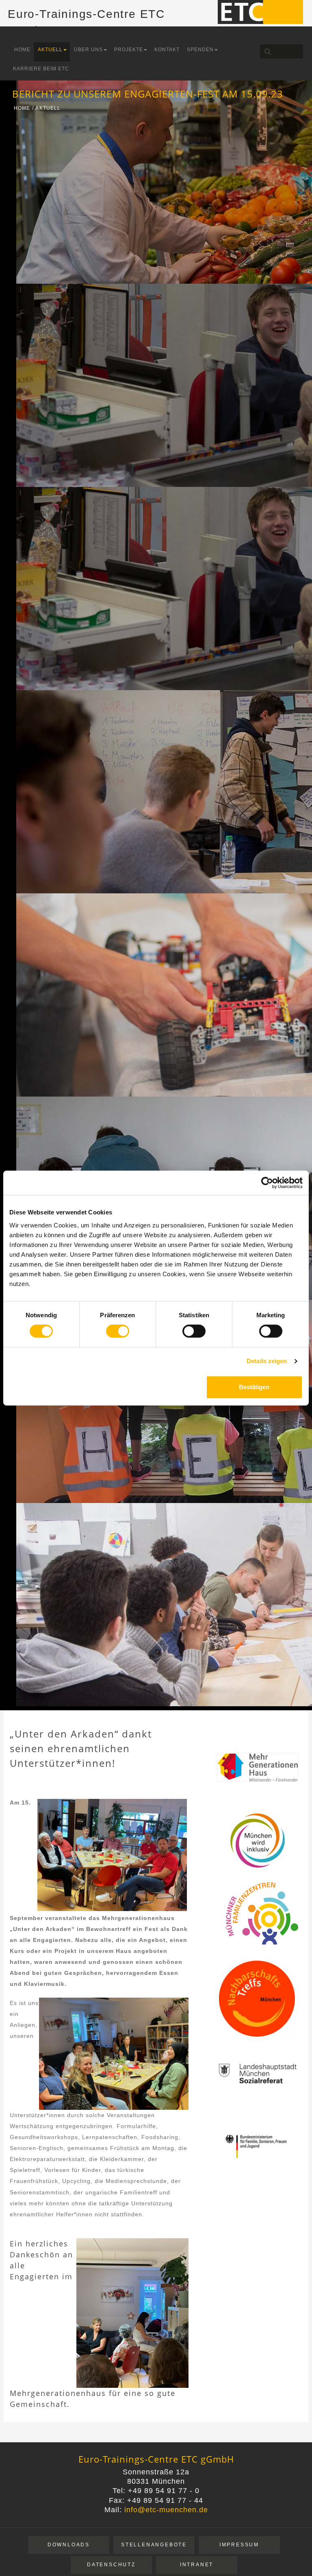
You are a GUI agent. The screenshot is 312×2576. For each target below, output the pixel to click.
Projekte (129, 50)
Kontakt (167, 50)
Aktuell (50, 50)
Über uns (88, 50)
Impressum (239, 2545)
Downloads (69, 2545)
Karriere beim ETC (41, 69)
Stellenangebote (154, 2545)
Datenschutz (111, 2565)
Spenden (200, 50)
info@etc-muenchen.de (166, 2510)
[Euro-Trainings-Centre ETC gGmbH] (260, 11)
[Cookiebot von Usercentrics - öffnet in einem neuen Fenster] (267, 1183)
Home (22, 50)
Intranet (197, 2565)
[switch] (118, 1331)
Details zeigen (267, 1361)
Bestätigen (254, 1387)
